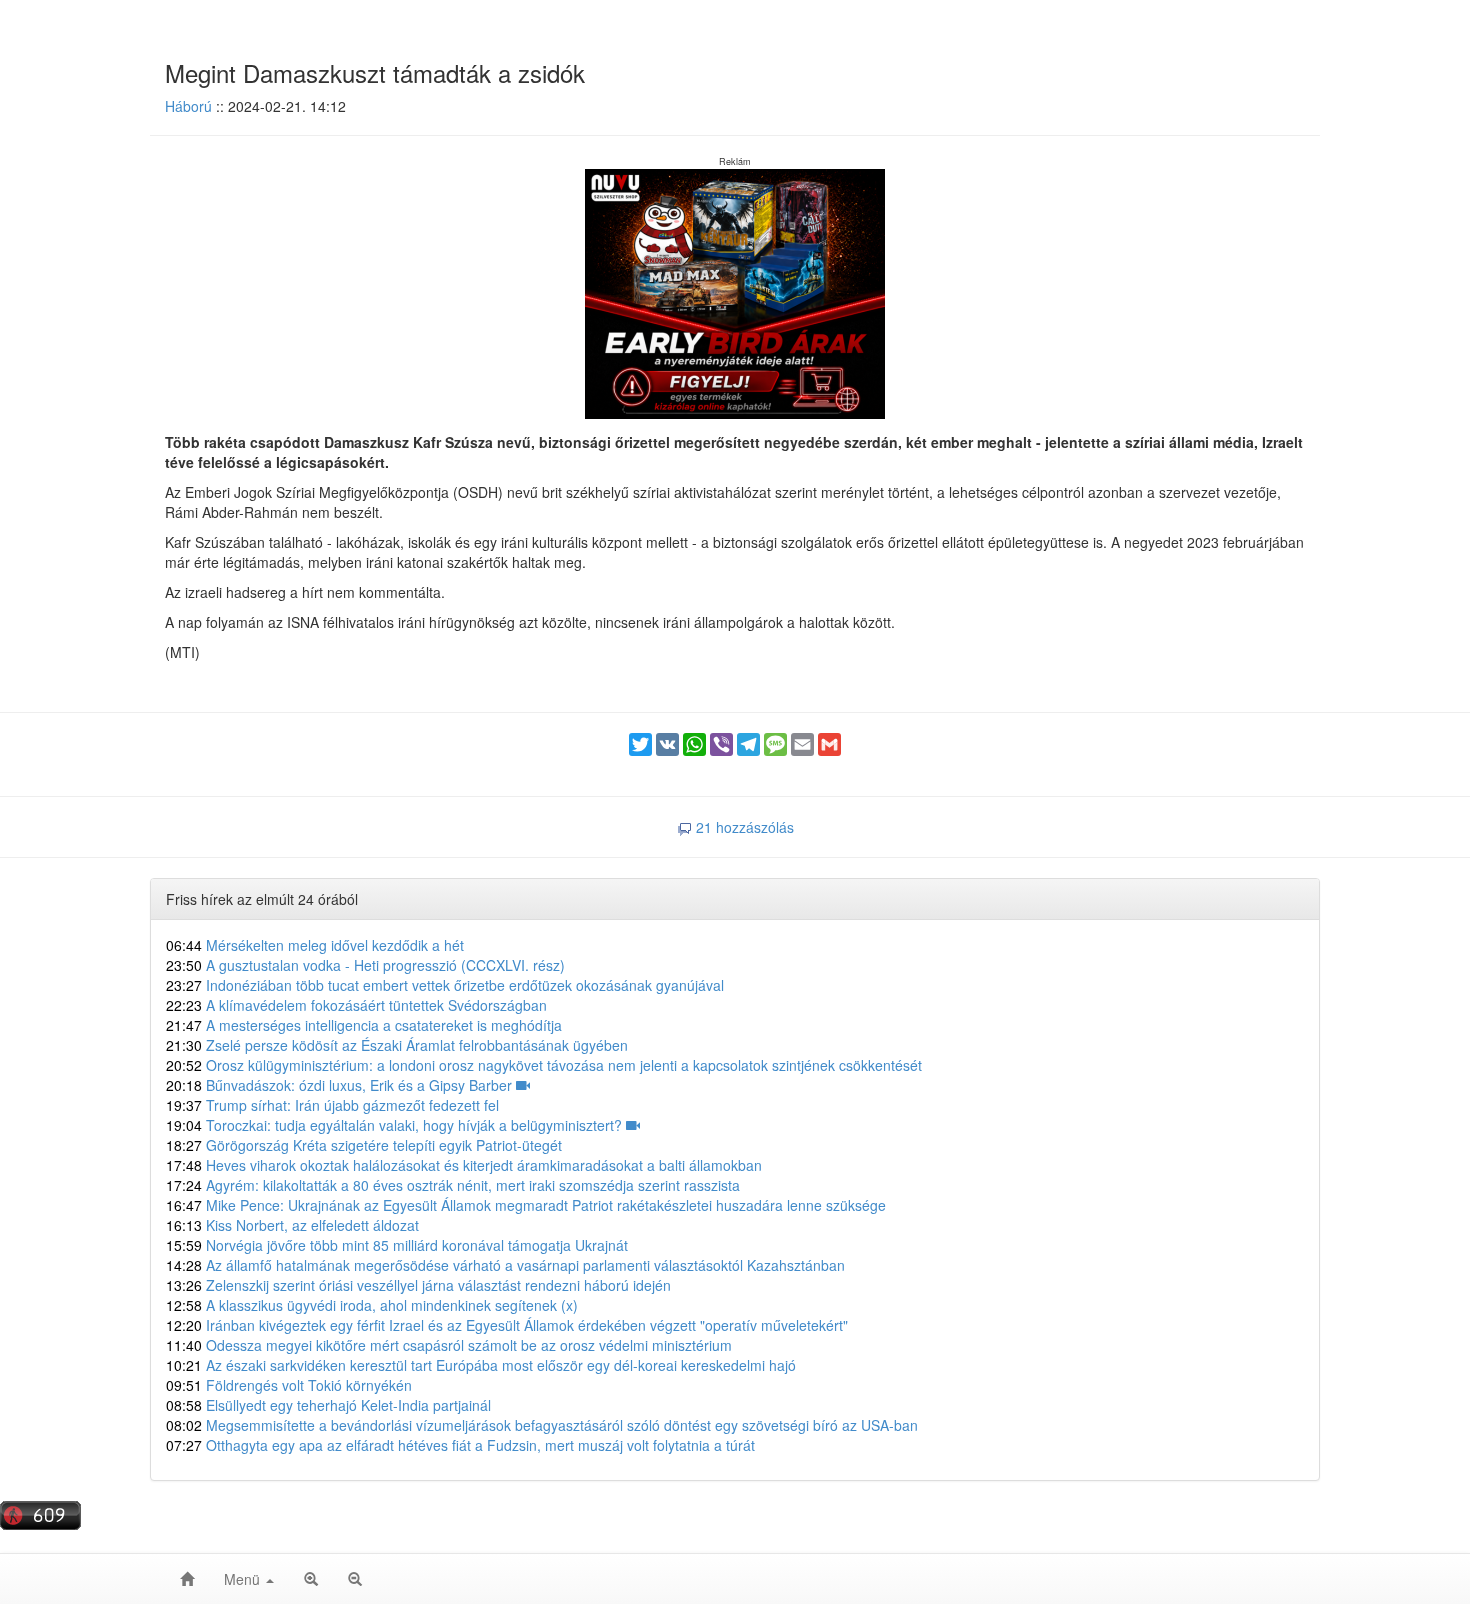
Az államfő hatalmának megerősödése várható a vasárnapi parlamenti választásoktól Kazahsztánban (505, 1265)
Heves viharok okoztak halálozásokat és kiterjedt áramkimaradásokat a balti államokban (464, 1165)
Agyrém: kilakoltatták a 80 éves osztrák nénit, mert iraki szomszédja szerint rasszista (453, 1185)
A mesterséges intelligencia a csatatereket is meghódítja (364, 1025)
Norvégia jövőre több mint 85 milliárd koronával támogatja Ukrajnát (397, 1245)
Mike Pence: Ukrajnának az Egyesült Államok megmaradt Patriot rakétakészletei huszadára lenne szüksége (526, 1205)
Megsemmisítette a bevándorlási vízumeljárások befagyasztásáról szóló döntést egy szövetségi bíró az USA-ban (542, 1425)
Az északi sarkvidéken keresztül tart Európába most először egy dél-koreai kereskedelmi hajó (481, 1365)
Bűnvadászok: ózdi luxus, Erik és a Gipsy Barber (341, 1085)
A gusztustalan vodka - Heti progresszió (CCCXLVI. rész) (365, 965)
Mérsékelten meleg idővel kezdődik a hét (315, 945)
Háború (188, 106)
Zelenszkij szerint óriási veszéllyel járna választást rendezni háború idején (418, 1285)
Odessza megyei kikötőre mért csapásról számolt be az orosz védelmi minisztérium (449, 1345)
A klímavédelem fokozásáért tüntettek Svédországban (356, 1005)
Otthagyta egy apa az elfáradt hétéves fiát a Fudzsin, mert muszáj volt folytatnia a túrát (460, 1445)
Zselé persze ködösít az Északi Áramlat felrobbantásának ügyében (397, 1045)
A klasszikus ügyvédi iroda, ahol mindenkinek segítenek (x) (372, 1305)
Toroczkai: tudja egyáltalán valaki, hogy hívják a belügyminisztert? (396, 1125)
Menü (244, 1579)
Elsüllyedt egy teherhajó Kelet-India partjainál (328, 1405)
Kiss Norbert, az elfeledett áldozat (292, 1225)
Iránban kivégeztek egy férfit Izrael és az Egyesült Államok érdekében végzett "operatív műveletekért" (507, 1325)
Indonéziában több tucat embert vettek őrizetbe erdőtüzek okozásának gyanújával (445, 985)
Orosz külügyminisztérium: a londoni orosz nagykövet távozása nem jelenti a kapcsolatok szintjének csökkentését (544, 1065)
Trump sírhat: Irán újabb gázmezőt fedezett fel (332, 1105)
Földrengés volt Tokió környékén (289, 1385)
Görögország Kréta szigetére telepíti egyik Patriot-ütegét (364, 1145)
